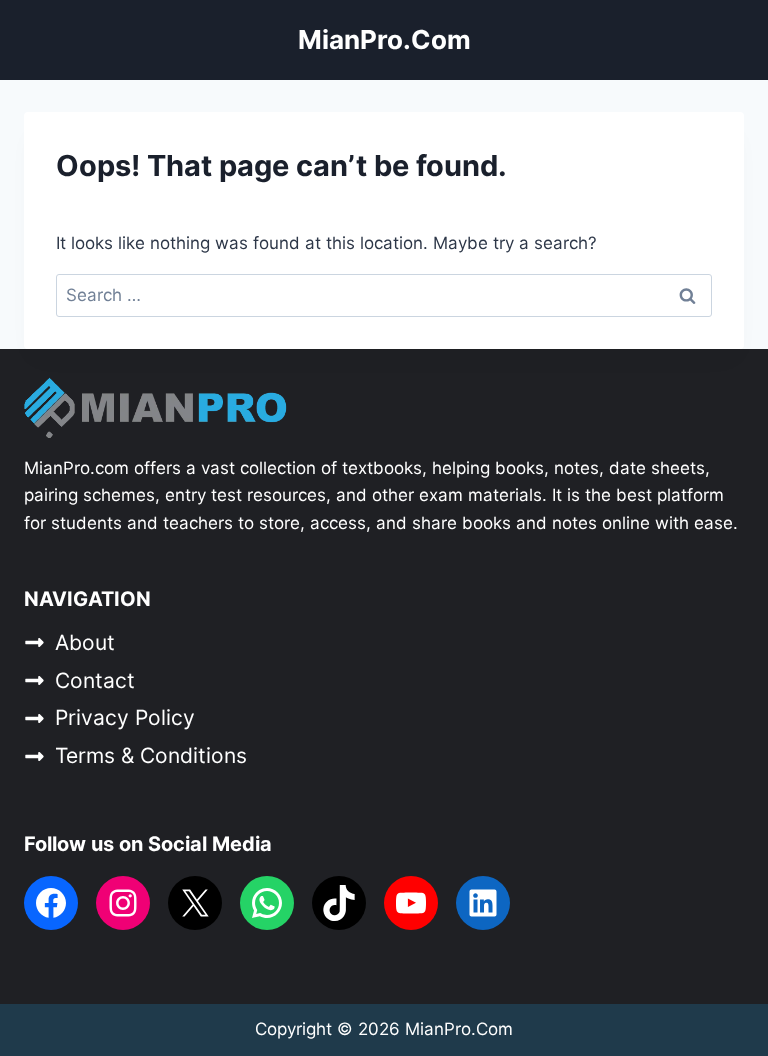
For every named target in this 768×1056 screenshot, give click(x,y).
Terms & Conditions (151, 755)
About (85, 642)
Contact (95, 680)
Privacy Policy (125, 717)
